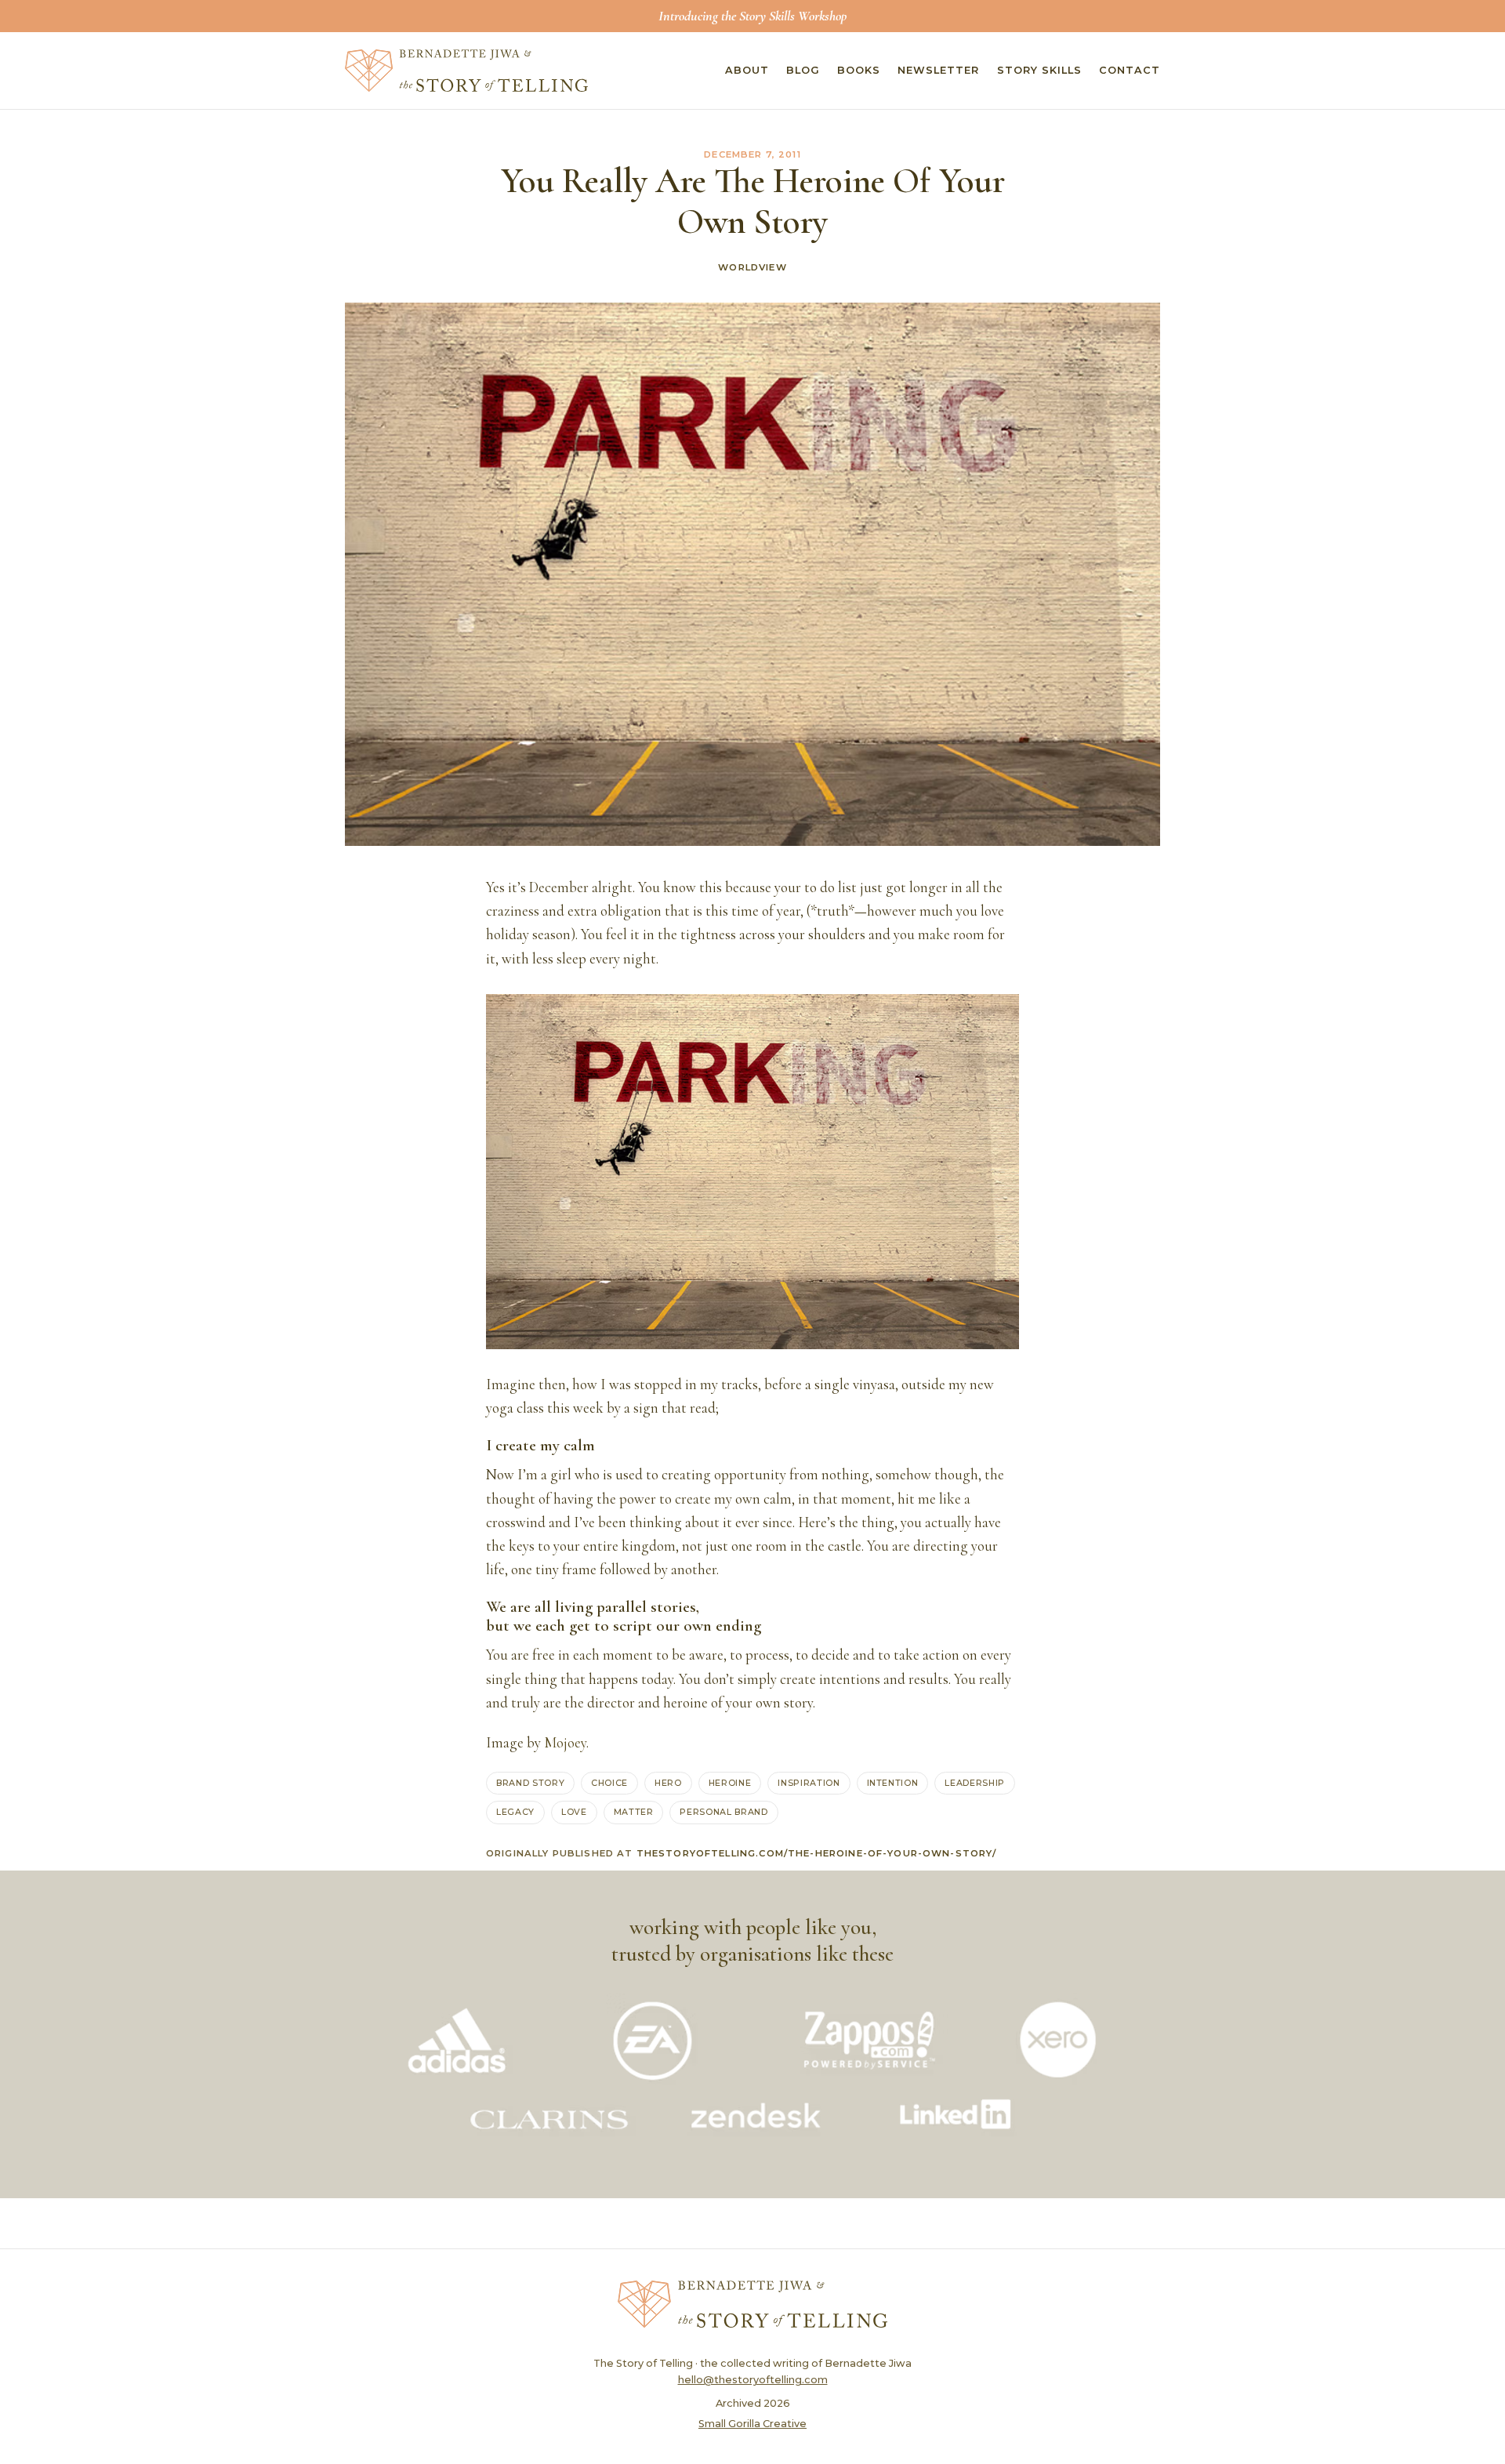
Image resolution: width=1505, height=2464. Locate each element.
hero (668, 1783)
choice (609, 1783)
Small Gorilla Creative (752, 2424)
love (574, 1812)
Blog (803, 70)
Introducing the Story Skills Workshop (752, 16)
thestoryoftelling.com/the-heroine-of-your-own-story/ (817, 1853)
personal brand (723, 1812)
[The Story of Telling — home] (466, 71)
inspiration (809, 1783)
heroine (730, 1783)
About (747, 70)
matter (634, 1812)
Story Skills (1039, 70)
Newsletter (938, 70)
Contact (1130, 70)
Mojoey (565, 1743)
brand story (530, 1783)
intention (893, 1783)
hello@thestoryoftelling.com (753, 2380)
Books (859, 70)
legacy (515, 1812)
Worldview (752, 267)
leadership (975, 1783)
